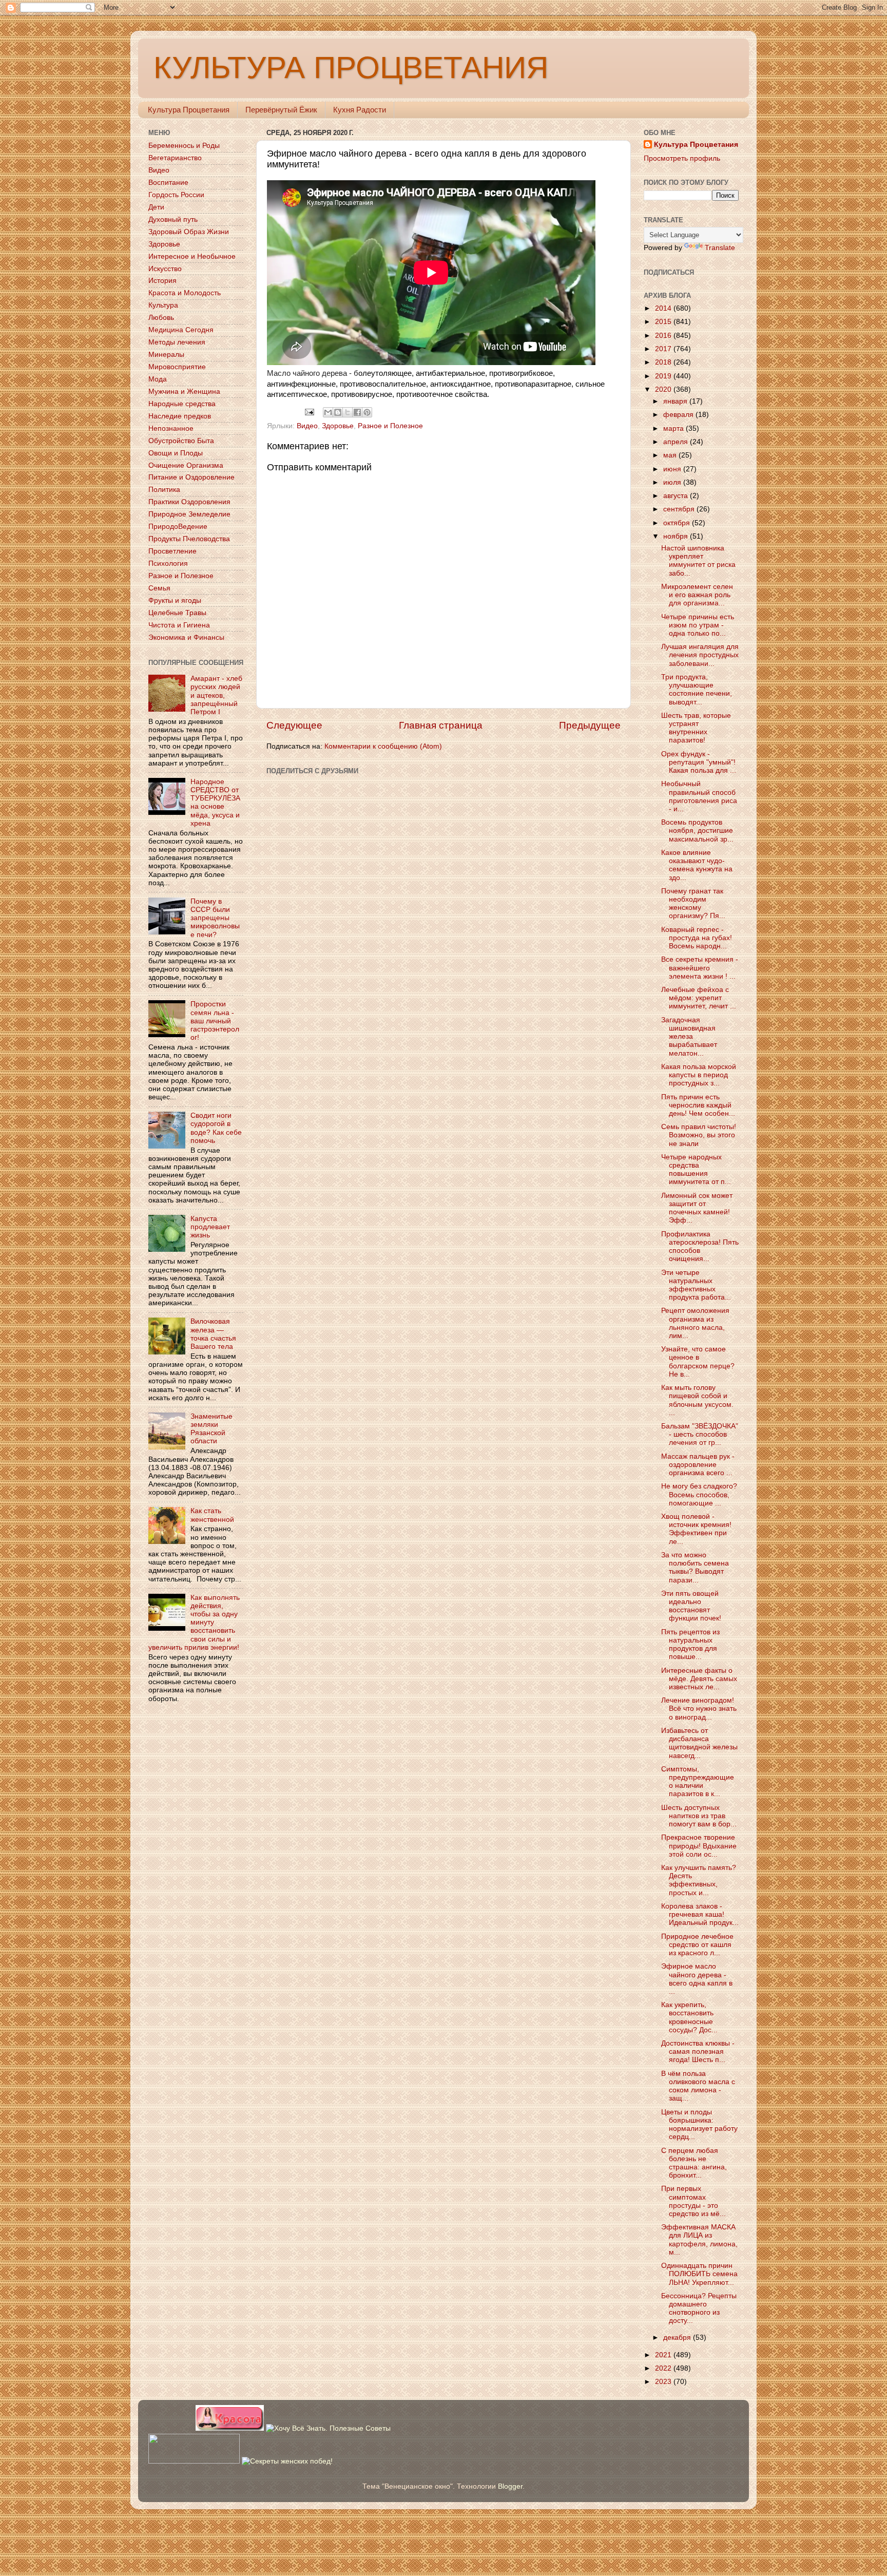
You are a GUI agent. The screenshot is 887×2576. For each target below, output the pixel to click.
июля (673, 482)
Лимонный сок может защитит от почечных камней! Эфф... (697, 1208)
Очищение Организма (186, 465)
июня (673, 469)
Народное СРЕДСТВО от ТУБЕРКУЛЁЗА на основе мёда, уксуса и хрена (215, 803)
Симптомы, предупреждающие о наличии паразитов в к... (698, 1782)
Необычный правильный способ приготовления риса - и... (699, 796)
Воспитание (168, 183)
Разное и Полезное (390, 426)
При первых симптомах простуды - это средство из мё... (693, 2201)
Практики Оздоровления (189, 502)
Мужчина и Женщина (184, 392)
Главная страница (441, 725)
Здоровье (338, 426)
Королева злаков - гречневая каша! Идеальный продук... (700, 1914)
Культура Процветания (189, 110)
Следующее (294, 725)
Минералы (166, 355)
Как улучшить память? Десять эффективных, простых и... (699, 1880)
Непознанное (171, 428)
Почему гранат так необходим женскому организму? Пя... (693, 904)
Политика (164, 490)
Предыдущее (590, 725)
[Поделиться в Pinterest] (367, 412)
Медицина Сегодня (181, 330)
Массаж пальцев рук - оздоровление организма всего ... (698, 1465)
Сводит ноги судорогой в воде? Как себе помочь (216, 1128)
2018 (664, 362)
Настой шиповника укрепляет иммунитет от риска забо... (698, 561)
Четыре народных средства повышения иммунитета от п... (696, 1170)
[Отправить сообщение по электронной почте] (309, 412)
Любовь (161, 318)
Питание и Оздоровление (191, 477)
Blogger (510, 2486)
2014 (664, 308)
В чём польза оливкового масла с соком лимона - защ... (698, 2086)
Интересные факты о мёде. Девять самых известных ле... (699, 1679)
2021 (664, 2355)
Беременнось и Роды (184, 146)
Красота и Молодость (185, 293)
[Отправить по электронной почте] (328, 412)
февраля (679, 415)
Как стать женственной (212, 1515)
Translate (720, 248)
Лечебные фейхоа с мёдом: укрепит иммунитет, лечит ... (699, 998)
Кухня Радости (360, 110)
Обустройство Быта (181, 441)
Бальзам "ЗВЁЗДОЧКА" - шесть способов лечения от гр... (700, 1434)
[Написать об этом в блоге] (338, 412)
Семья (159, 588)
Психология (168, 564)
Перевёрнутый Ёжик (281, 110)
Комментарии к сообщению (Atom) (383, 746)
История (162, 281)
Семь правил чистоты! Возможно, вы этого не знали (699, 1135)
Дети (156, 207)
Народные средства (182, 404)
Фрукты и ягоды (175, 600)
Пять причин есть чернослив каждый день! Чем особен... (698, 1105)
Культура (163, 305)
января (676, 401)
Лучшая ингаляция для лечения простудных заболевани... (700, 655)
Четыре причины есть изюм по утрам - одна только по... (698, 625)
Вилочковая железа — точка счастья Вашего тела (213, 1334)
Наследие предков (180, 416)
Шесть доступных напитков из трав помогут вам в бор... (699, 1816)
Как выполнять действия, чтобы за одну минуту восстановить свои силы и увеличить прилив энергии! (194, 1623)
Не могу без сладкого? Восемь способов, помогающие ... (699, 1494)
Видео (307, 426)
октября (678, 523)
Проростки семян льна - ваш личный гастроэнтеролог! (215, 1021)
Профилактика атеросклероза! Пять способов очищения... (700, 1247)
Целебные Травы (177, 613)
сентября (680, 509)
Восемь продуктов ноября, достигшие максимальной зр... (697, 831)
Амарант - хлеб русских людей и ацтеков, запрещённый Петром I (216, 695)
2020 (664, 389)
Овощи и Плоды (176, 453)
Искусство (165, 269)
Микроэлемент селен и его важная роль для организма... (697, 595)
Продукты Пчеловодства (189, 539)
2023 (664, 2382)
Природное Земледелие (189, 514)
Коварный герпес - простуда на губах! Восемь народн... (697, 938)
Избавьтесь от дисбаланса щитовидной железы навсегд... (699, 1743)
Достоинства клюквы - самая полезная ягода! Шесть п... (698, 2052)
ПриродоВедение (178, 527)
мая (671, 455)
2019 (664, 376)
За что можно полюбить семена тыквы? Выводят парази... (695, 1568)
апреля (677, 442)
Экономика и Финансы (186, 637)
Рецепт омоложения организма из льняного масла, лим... (695, 1323)
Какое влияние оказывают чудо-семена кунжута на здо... (697, 865)
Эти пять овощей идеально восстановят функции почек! (691, 1606)
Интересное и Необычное (192, 256)
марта (674, 428)
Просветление (172, 551)
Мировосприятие (177, 367)
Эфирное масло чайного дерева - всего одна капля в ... (697, 1979)
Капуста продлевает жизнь (210, 1227)
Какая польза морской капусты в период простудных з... (699, 1075)
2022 (664, 2368)
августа (677, 496)
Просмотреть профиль (682, 158)
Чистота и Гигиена (179, 625)
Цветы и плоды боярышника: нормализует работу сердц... (699, 2125)
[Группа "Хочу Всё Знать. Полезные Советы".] (328, 2428)
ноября (677, 536)
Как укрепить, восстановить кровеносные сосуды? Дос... (689, 2017)
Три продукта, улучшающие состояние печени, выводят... (697, 690)
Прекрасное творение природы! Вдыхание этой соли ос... (699, 1846)
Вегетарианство (175, 158)
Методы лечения (177, 342)
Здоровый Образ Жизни (189, 232)
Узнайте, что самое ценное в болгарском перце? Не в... (698, 1362)
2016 (664, 336)
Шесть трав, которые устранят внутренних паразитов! (696, 728)
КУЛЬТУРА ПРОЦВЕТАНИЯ (351, 68)
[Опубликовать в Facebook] (357, 412)
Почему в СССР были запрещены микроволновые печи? (215, 918)
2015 (664, 322)
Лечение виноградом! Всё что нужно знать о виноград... (699, 1709)
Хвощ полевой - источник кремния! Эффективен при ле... (696, 1529)
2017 (664, 349)
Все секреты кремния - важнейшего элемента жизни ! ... (700, 968)
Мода (158, 379)
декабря (678, 2338)
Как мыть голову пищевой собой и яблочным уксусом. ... (697, 1400)
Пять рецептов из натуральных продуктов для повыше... (690, 1645)
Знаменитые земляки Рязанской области (211, 1429)
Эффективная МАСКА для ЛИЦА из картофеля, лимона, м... (699, 2240)
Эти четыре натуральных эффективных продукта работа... (696, 1285)
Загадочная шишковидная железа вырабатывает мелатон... (689, 1037)
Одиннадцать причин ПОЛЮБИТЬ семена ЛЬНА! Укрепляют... (699, 2274)
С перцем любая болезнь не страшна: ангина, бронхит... (694, 2163)
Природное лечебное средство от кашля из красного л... (697, 1945)
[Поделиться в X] (348, 412)
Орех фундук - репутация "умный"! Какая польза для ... (699, 762)
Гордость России (176, 195)
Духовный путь (173, 220)
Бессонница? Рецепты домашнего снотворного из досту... (699, 2308)
